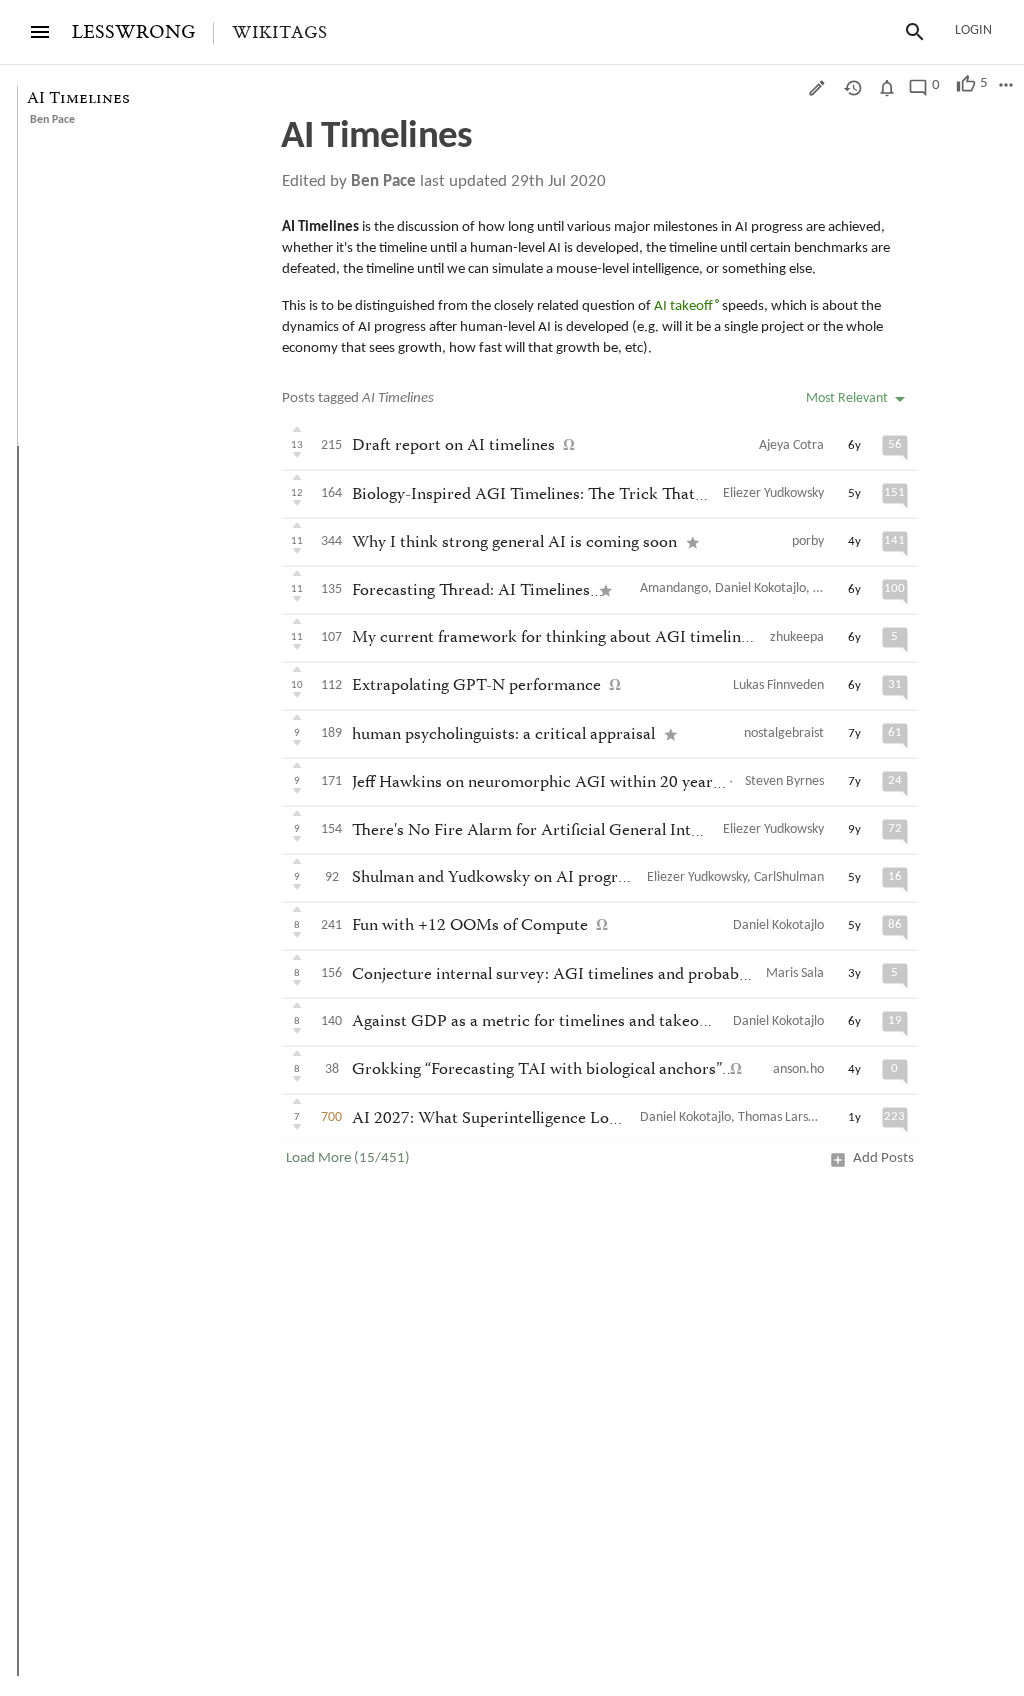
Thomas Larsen (780, 1117)
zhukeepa (797, 637)
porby (808, 541)
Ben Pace (52, 120)
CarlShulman (789, 877)
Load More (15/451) (348, 1158)
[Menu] (40, 32)
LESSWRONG (133, 32)
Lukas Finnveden (778, 685)
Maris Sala (795, 973)
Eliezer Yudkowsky (773, 493)
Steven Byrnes (784, 781)
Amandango (674, 588)
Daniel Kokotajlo (760, 588)
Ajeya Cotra (791, 445)
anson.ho (798, 1069)
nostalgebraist (784, 733)
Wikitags (279, 33)
